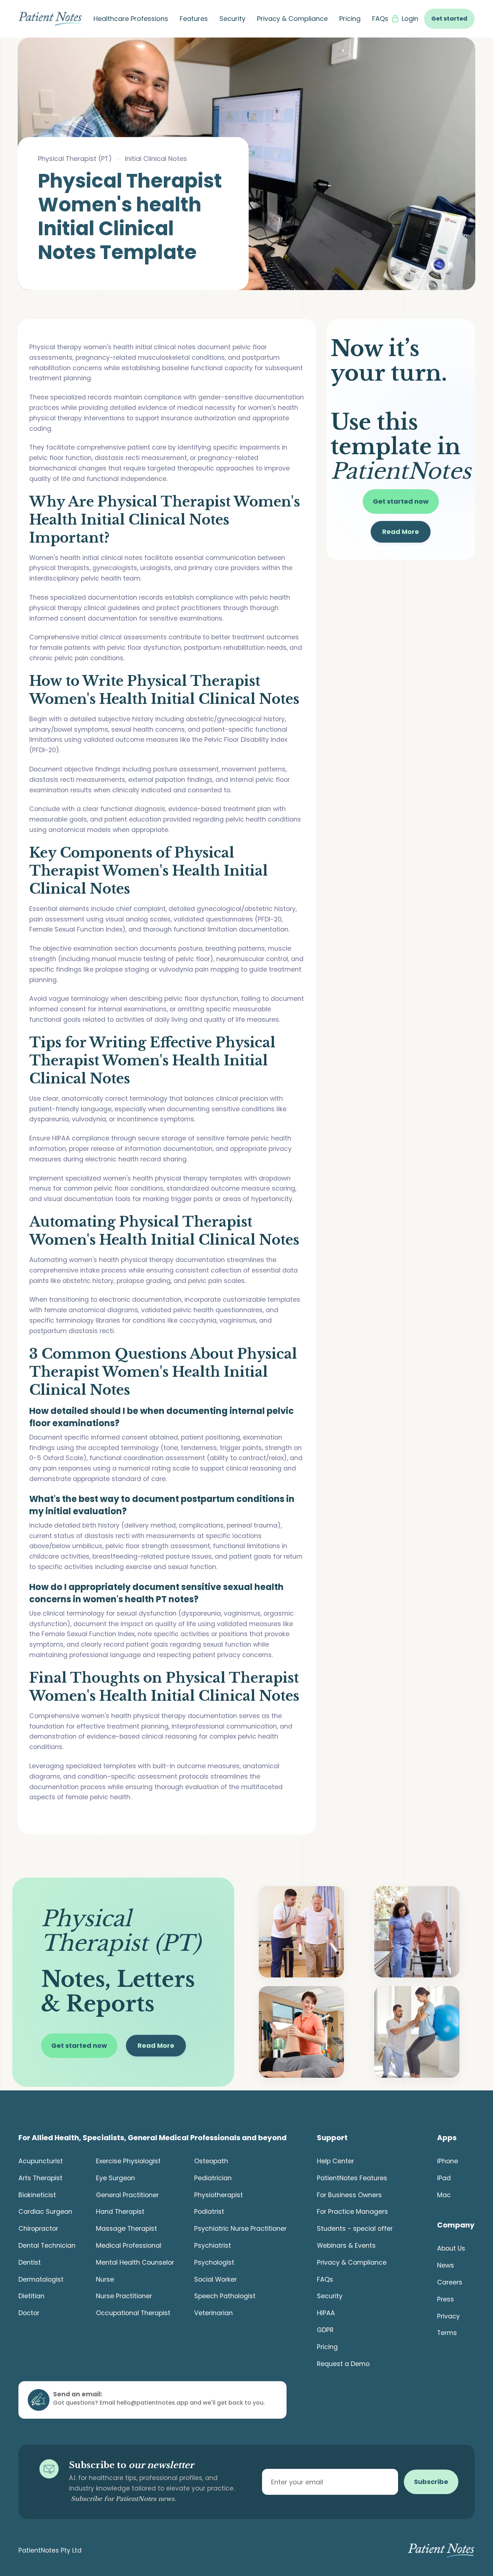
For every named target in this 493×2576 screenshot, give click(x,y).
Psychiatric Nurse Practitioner (240, 2229)
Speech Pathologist (225, 2296)
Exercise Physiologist (128, 2161)
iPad (444, 2178)
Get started (449, 19)
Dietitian (31, 2296)
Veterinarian (213, 2313)
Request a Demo (343, 2364)
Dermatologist (41, 2279)
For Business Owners (349, 2195)
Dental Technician (47, 2246)
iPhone (448, 2161)
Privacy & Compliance (292, 19)
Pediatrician (213, 2178)
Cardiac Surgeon (45, 2212)
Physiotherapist (219, 2195)
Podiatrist (209, 2212)
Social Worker (215, 2279)
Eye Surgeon (115, 2178)
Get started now (401, 501)
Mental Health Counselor (135, 2262)
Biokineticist (37, 2195)
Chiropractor (38, 2229)
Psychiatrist (213, 2246)
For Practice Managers (352, 2212)
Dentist (30, 2262)
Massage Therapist (126, 2229)
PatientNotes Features (352, 2178)
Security (232, 19)
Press (446, 2299)
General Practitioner (127, 2195)
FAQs (380, 19)
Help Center (335, 2161)
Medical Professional (129, 2246)
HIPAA (326, 2313)
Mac (444, 2195)
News (446, 2265)
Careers (450, 2282)
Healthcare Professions (131, 19)
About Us (451, 2248)
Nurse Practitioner (124, 2296)
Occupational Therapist (133, 2313)
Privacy (448, 2316)
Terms (447, 2333)
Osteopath (211, 2161)
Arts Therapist (40, 2178)
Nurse (105, 2279)
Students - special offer (355, 2229)
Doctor (29, 2313)
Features (194, 19)
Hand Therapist (120, 2212)
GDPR (325, 2330)
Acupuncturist (41, 2161)
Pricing (350, 19)
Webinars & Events (346, 2246)
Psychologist (214, 2262)
